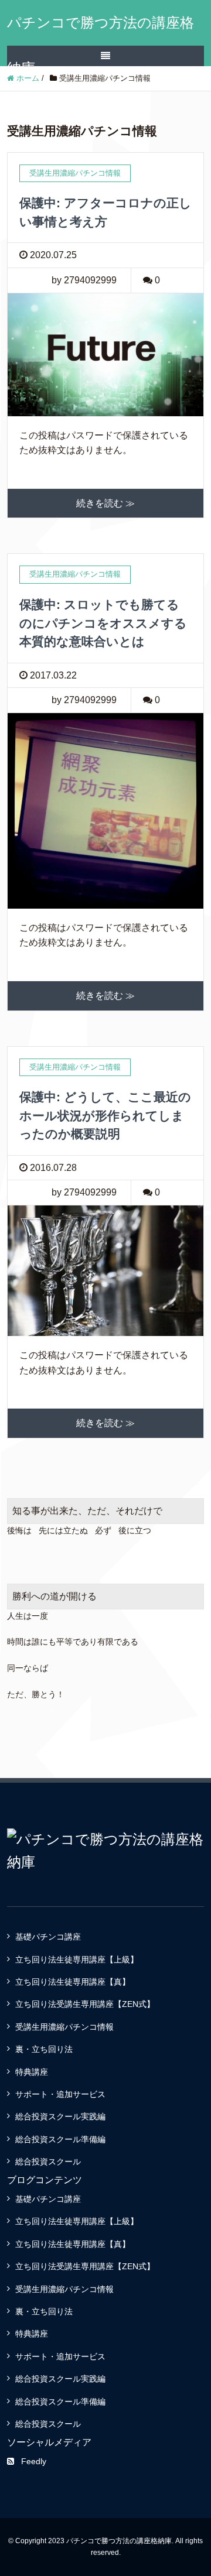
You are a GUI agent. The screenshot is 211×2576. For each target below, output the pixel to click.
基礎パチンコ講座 (48, 1937)
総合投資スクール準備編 (60, 2139)
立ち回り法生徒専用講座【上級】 (77, 1960)
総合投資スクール (48, 2161)
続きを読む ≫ (105, 503)
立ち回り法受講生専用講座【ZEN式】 (85, 2004)
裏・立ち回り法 (44, 2049)
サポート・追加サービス (60, 2094)
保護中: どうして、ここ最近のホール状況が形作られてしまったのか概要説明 (105, 1115)
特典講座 (32, 2072)
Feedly (34, 2461)
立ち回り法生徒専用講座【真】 (73, 1982)
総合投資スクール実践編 (60, 2116)
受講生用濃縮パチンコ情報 (64, 2027)
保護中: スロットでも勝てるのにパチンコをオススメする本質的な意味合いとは (103, 623)
